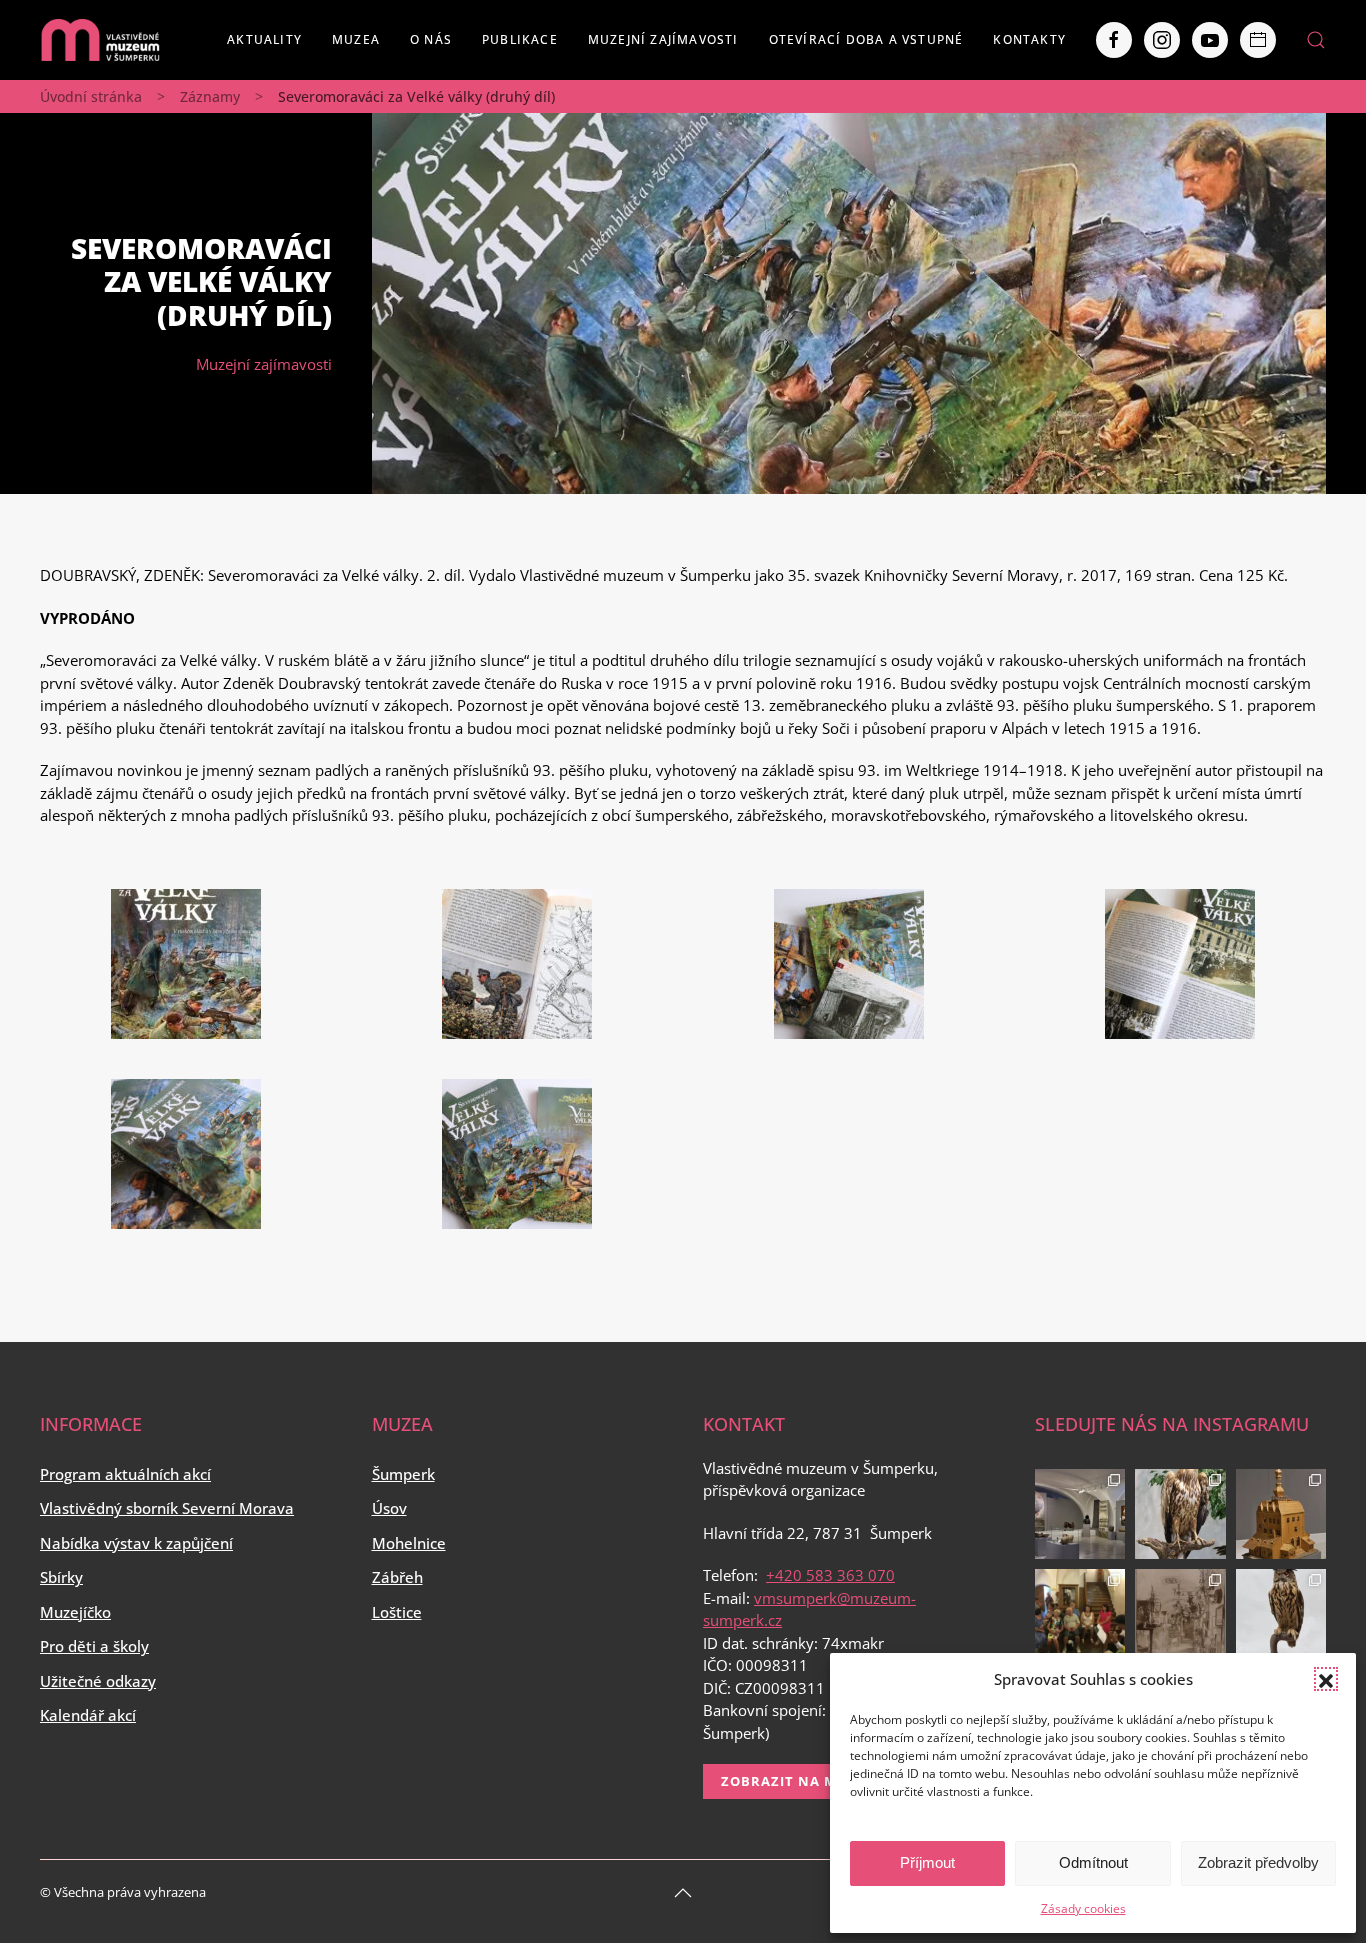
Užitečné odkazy (98, 1681)
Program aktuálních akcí (125, 1474)
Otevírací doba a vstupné (866, 39)
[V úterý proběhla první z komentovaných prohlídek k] (1180, 1614)
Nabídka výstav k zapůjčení (136, 1543)
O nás (431, 39)
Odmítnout (1093, 1862)
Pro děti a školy (94, 1646)
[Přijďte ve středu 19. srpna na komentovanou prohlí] (1080, 1514)
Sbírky (61, 1577)
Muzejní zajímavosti (663, 39)
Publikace (520, 39)
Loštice (397, 1612)
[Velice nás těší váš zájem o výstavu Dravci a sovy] (1180, 1514)
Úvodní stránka (91, 96)
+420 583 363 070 (830, 1575)
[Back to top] (683, 1893)
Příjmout (927, 1862)
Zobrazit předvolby (1258, 1862)
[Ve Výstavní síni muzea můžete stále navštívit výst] (1281, 1514)
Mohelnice (409, 1543)
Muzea (356, 39)
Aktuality (264, 39)
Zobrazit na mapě (792, 1781)
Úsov (389, 1508)
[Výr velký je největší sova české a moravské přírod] (1281, 1614)
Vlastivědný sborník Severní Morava (167, 1508)
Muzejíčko (75, 1612)
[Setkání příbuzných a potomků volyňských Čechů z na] (1080, 1614)
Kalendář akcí (88, 1715)
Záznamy (210, 96)
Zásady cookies (1083, 1908)
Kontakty (1029, 39)
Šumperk (403, 1474)
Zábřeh (397, 1577)
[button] (1326, 1679)
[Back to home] (100, 40)
